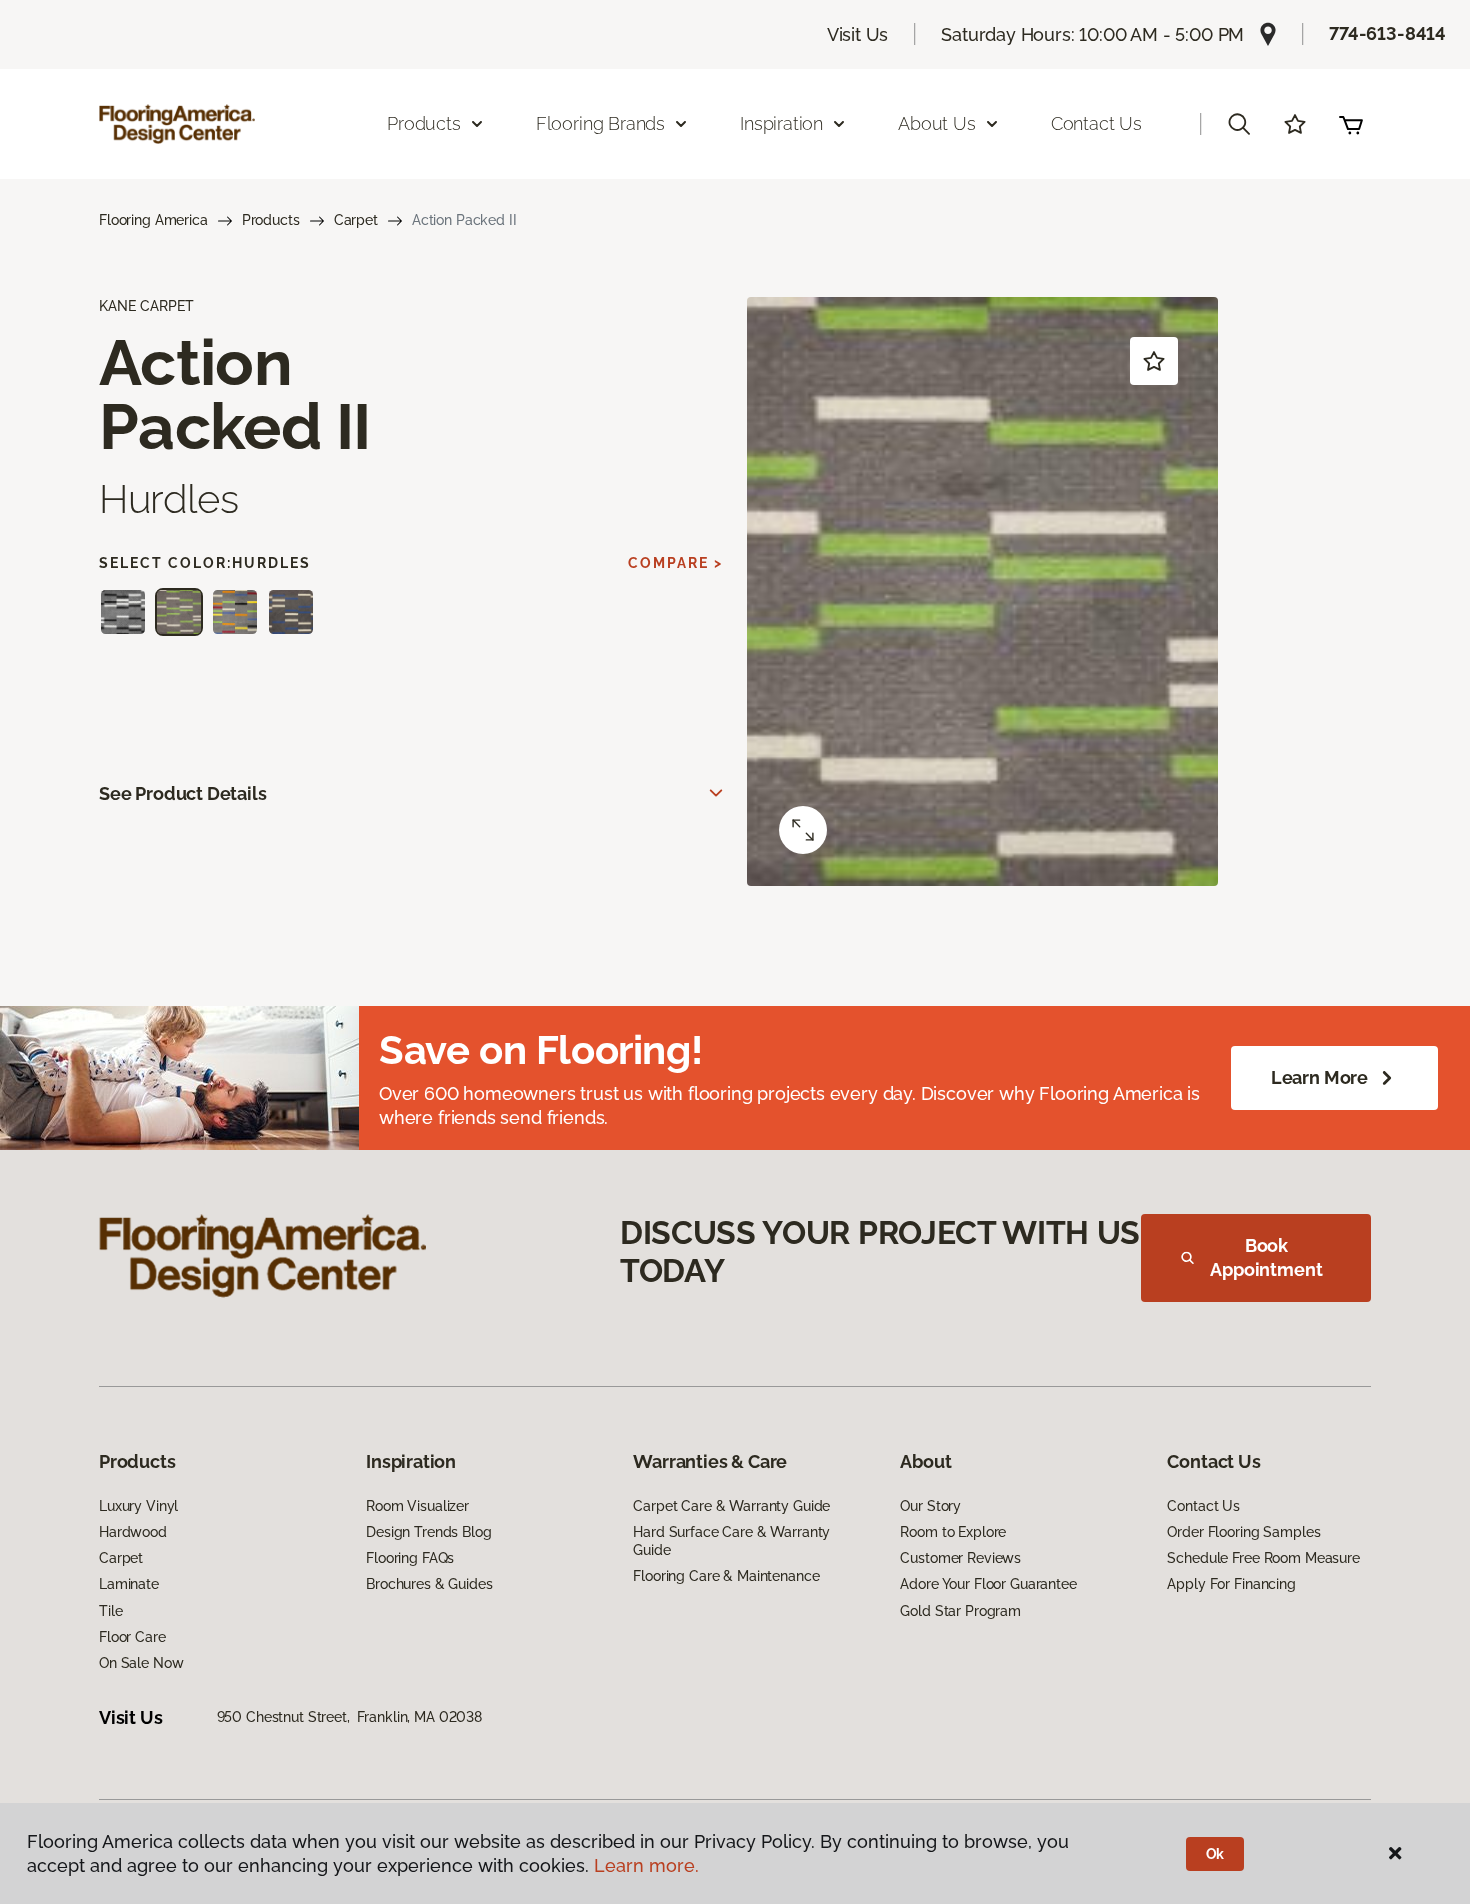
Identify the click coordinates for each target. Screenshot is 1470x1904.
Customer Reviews (960, 1558)
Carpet (356, 220)
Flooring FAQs (410, 1558)
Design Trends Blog (428, 1532)
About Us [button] (937, 123)
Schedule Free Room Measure (1263, 1558)
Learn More (1319, 1077)
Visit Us (858, 34)
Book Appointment (1266, 1257)
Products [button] (424, 123)
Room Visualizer (417, 1506)
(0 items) (1351, 124)
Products (271, 220)
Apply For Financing (1231, 1584)
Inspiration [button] (781, 123)
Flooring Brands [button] (600, 123)
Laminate (129, 1584)
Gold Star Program (960, 1611)
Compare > (675, 563)
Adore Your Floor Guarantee (988, 1584)
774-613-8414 (1387, 33)
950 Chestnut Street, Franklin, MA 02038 (349, 1717)
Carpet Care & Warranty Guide (731, 1506)
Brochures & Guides (429, 1584)
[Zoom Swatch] (803, 830)
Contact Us (1096, 123)
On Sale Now (141, 1663)
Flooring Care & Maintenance (726, 1576)
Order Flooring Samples (1243, 1532)
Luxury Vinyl (138, 1506)
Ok (1215, 1854)
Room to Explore (953, 1532)
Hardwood (133, 1532)
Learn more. (646, 1865)
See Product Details (183, 793)
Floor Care (132, 1637)
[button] (1239, 124)
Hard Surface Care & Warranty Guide (731, 1541)
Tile (110, 1611)
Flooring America (153, 220)
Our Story (930, 1506)
